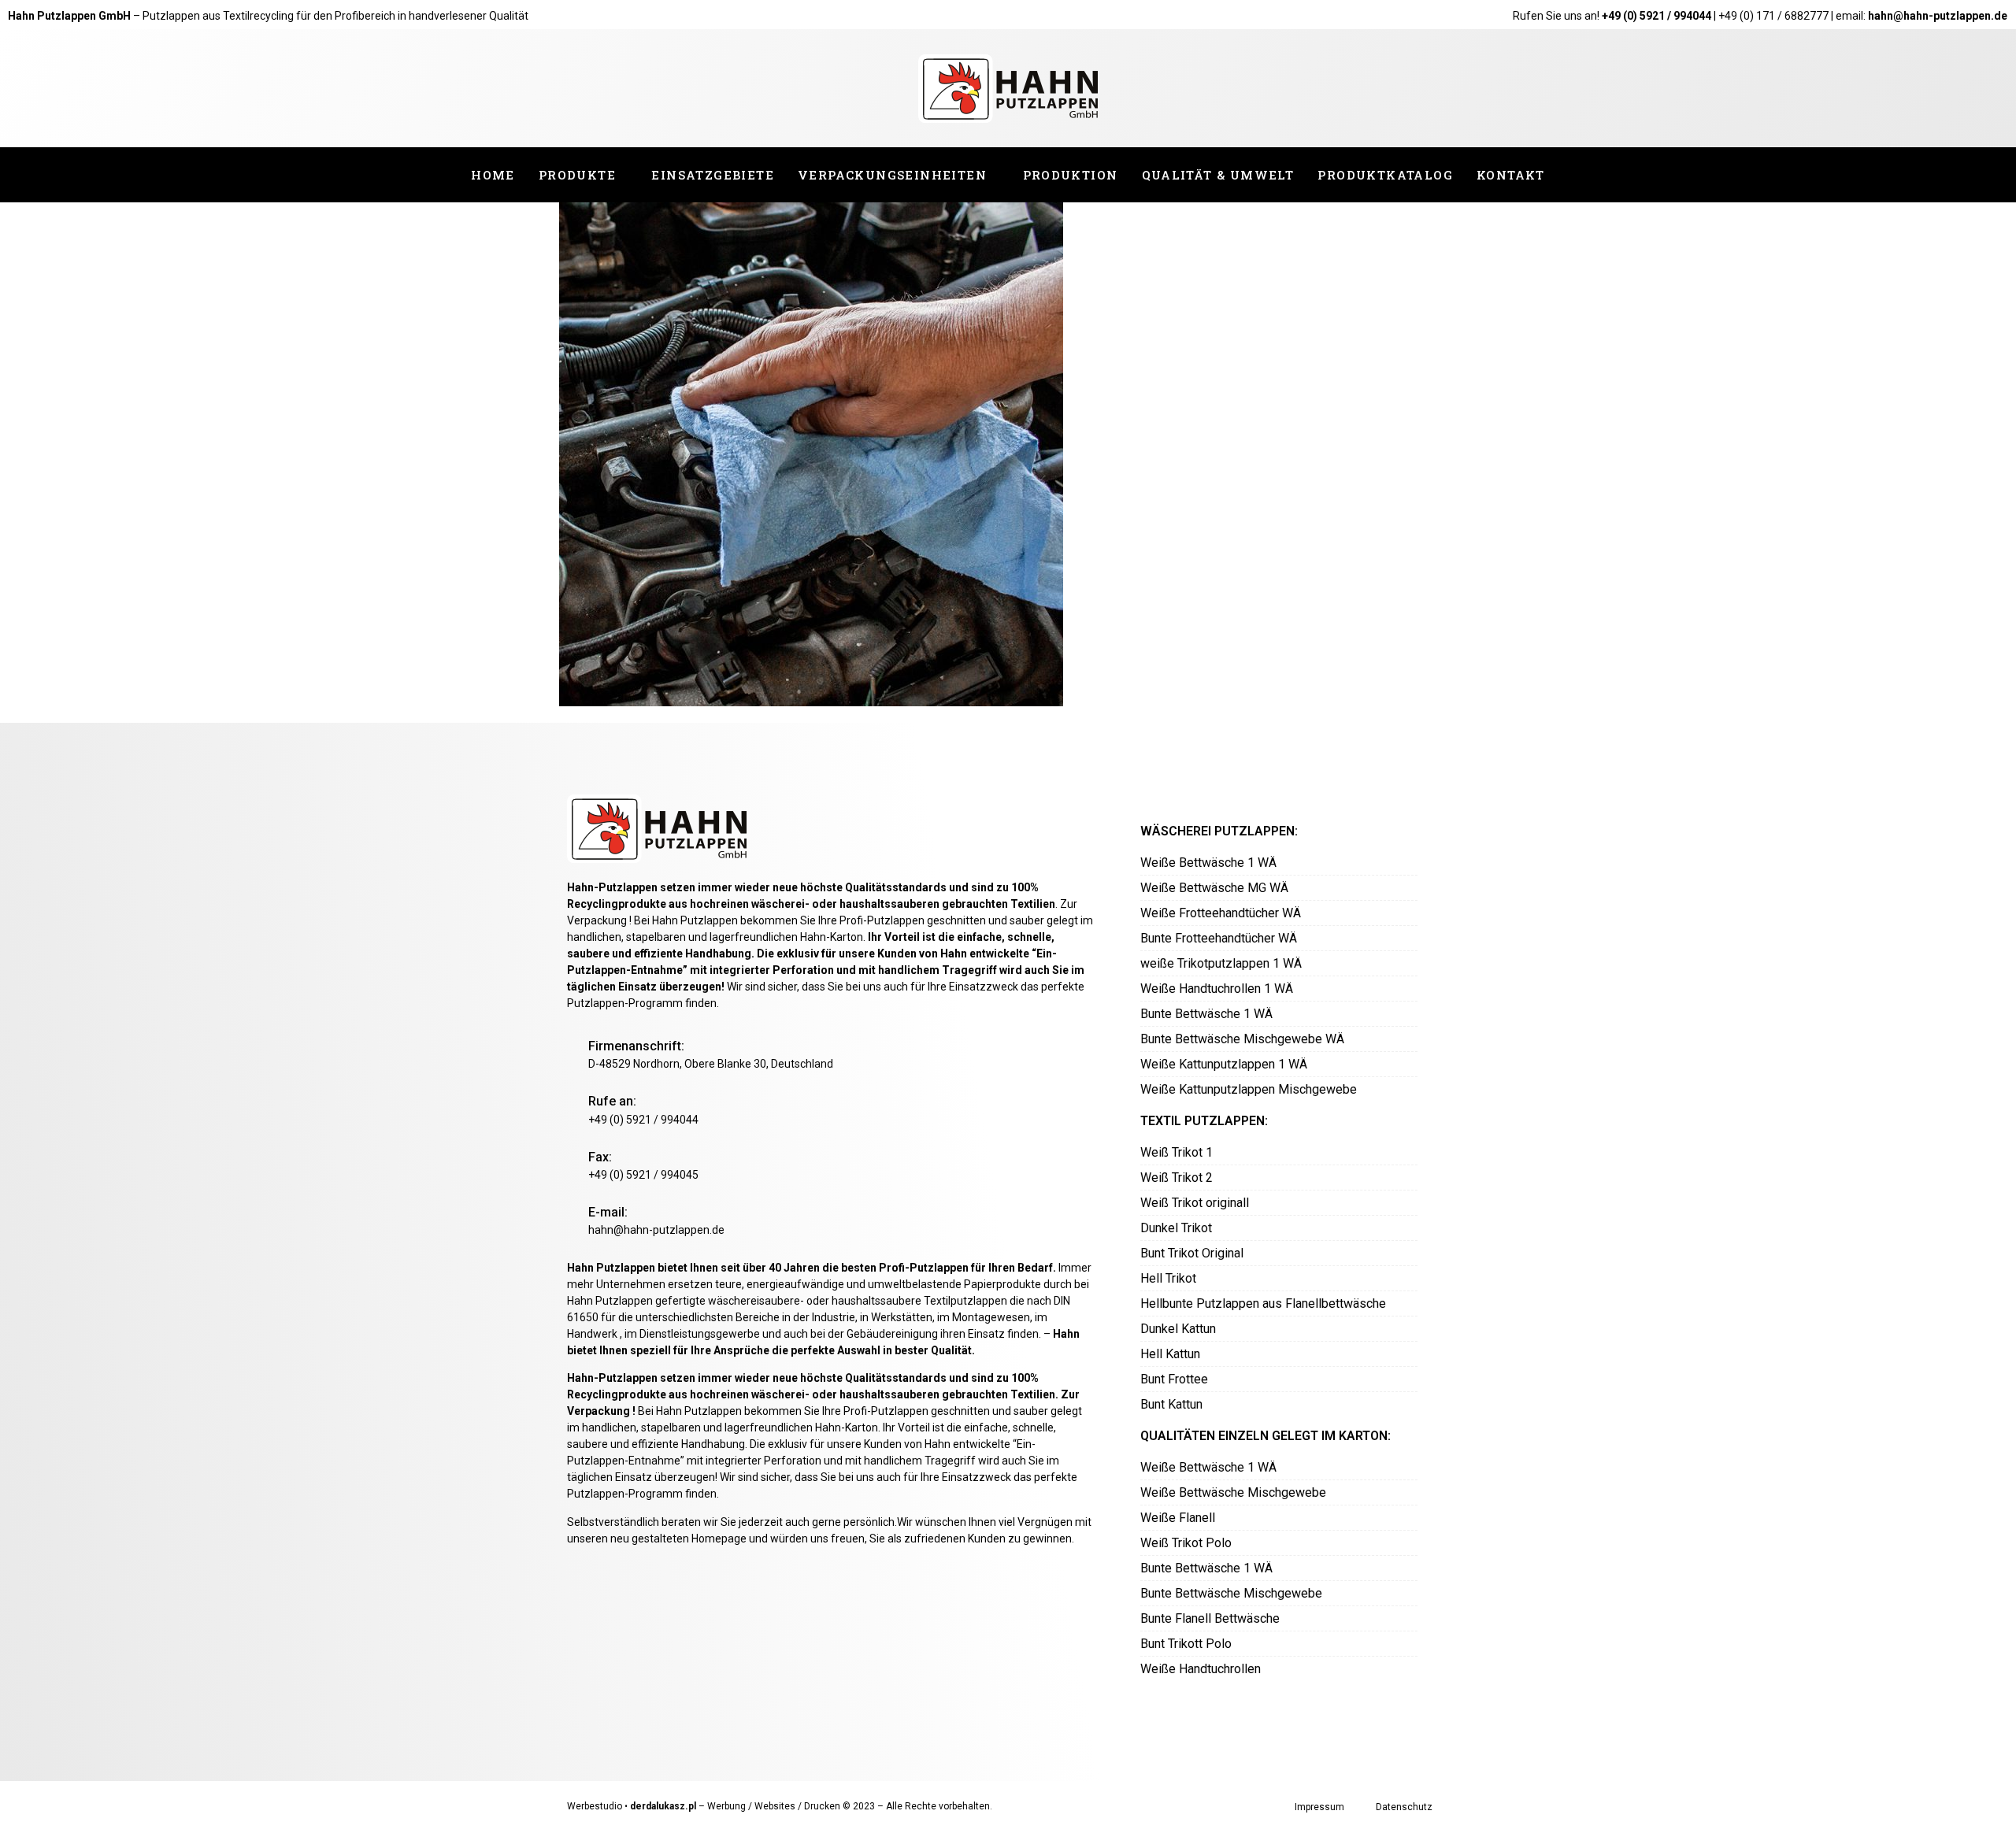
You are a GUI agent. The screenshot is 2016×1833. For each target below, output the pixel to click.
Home (493, 175)
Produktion (1071, 175)
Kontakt (1511, 175)
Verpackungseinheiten (892, 175)
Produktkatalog (1385, 175)
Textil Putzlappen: (1204, 1121)
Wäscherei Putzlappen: (1219, 831)
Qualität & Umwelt (1218, 175)
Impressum (1319, 1807)
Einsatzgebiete (713, 175)
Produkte (577, 175)
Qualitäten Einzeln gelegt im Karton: (1266, 1436)
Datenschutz (1404, 1807)
